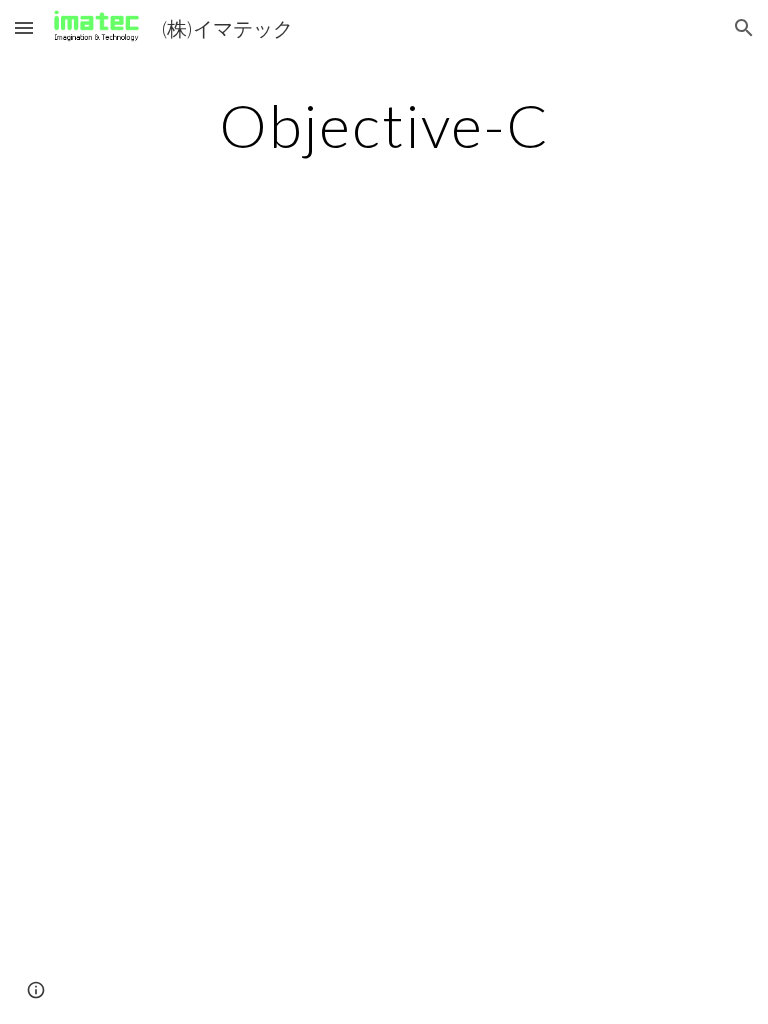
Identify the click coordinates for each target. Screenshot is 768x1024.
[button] (24, 27)
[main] (383, 125)
